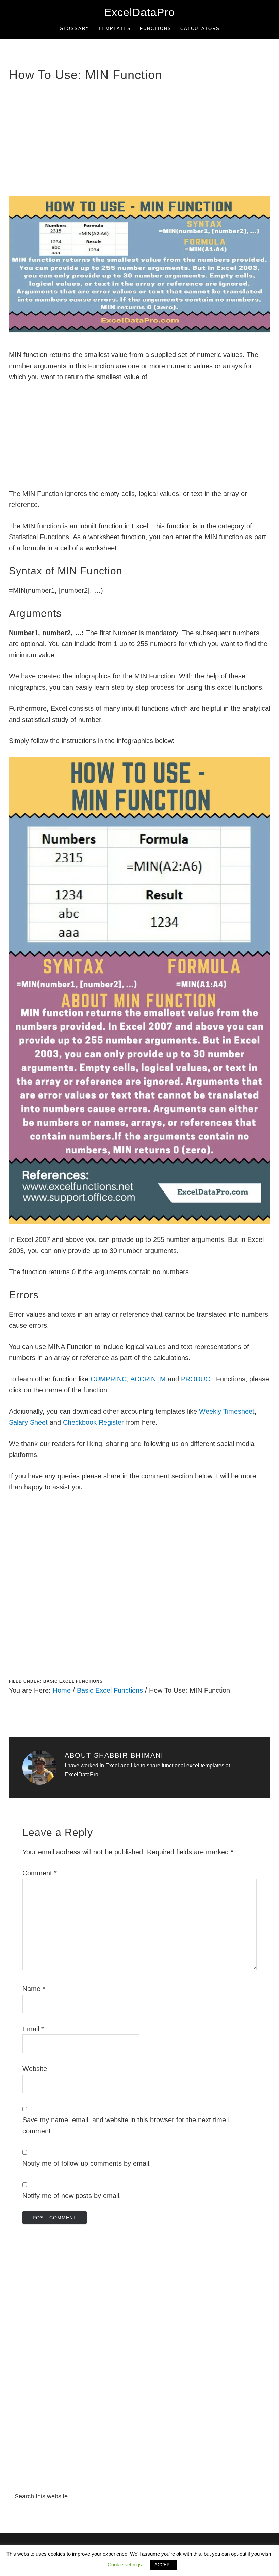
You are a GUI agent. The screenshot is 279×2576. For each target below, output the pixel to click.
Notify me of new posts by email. (72, 2196)
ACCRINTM (148, 1379)
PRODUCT (198, 1379)
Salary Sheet (28, 1422)
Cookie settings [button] (125, 2565)
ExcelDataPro (139, 12)
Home (62, 1690)
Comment (40, 1873)
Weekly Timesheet (227, 1411)
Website (35, 2069)
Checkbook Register (93, 1422)
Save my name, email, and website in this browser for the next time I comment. (126, 2125)
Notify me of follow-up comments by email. (87, 2163)
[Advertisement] (139, 138)
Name (34, 1989)
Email (33, 2029)
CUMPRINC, (110, 1379)
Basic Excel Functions (73, 1681)
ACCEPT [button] (163, 2565)
